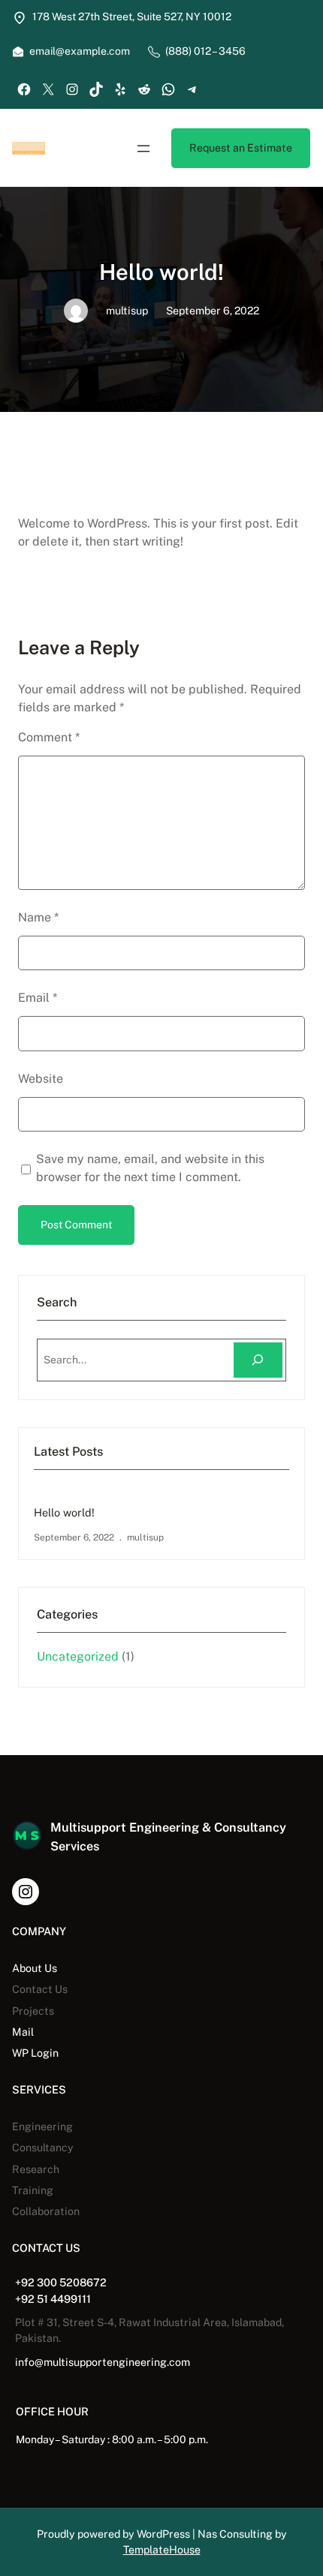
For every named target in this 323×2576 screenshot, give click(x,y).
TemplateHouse (162, 2550)
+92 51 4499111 (53, 2299)
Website (41, 1079)
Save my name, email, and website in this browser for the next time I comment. (150, 1168)
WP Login (35, 2053)
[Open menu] (143, 149)
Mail (23, 2032)
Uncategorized (78, 1656)
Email (38, 998)
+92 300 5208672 (61, 2282)
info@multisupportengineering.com (103, 2362)
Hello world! (64, 1512)
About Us (35, 1968)
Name (38, 917)
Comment (49, 737)
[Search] (258, 1360)
